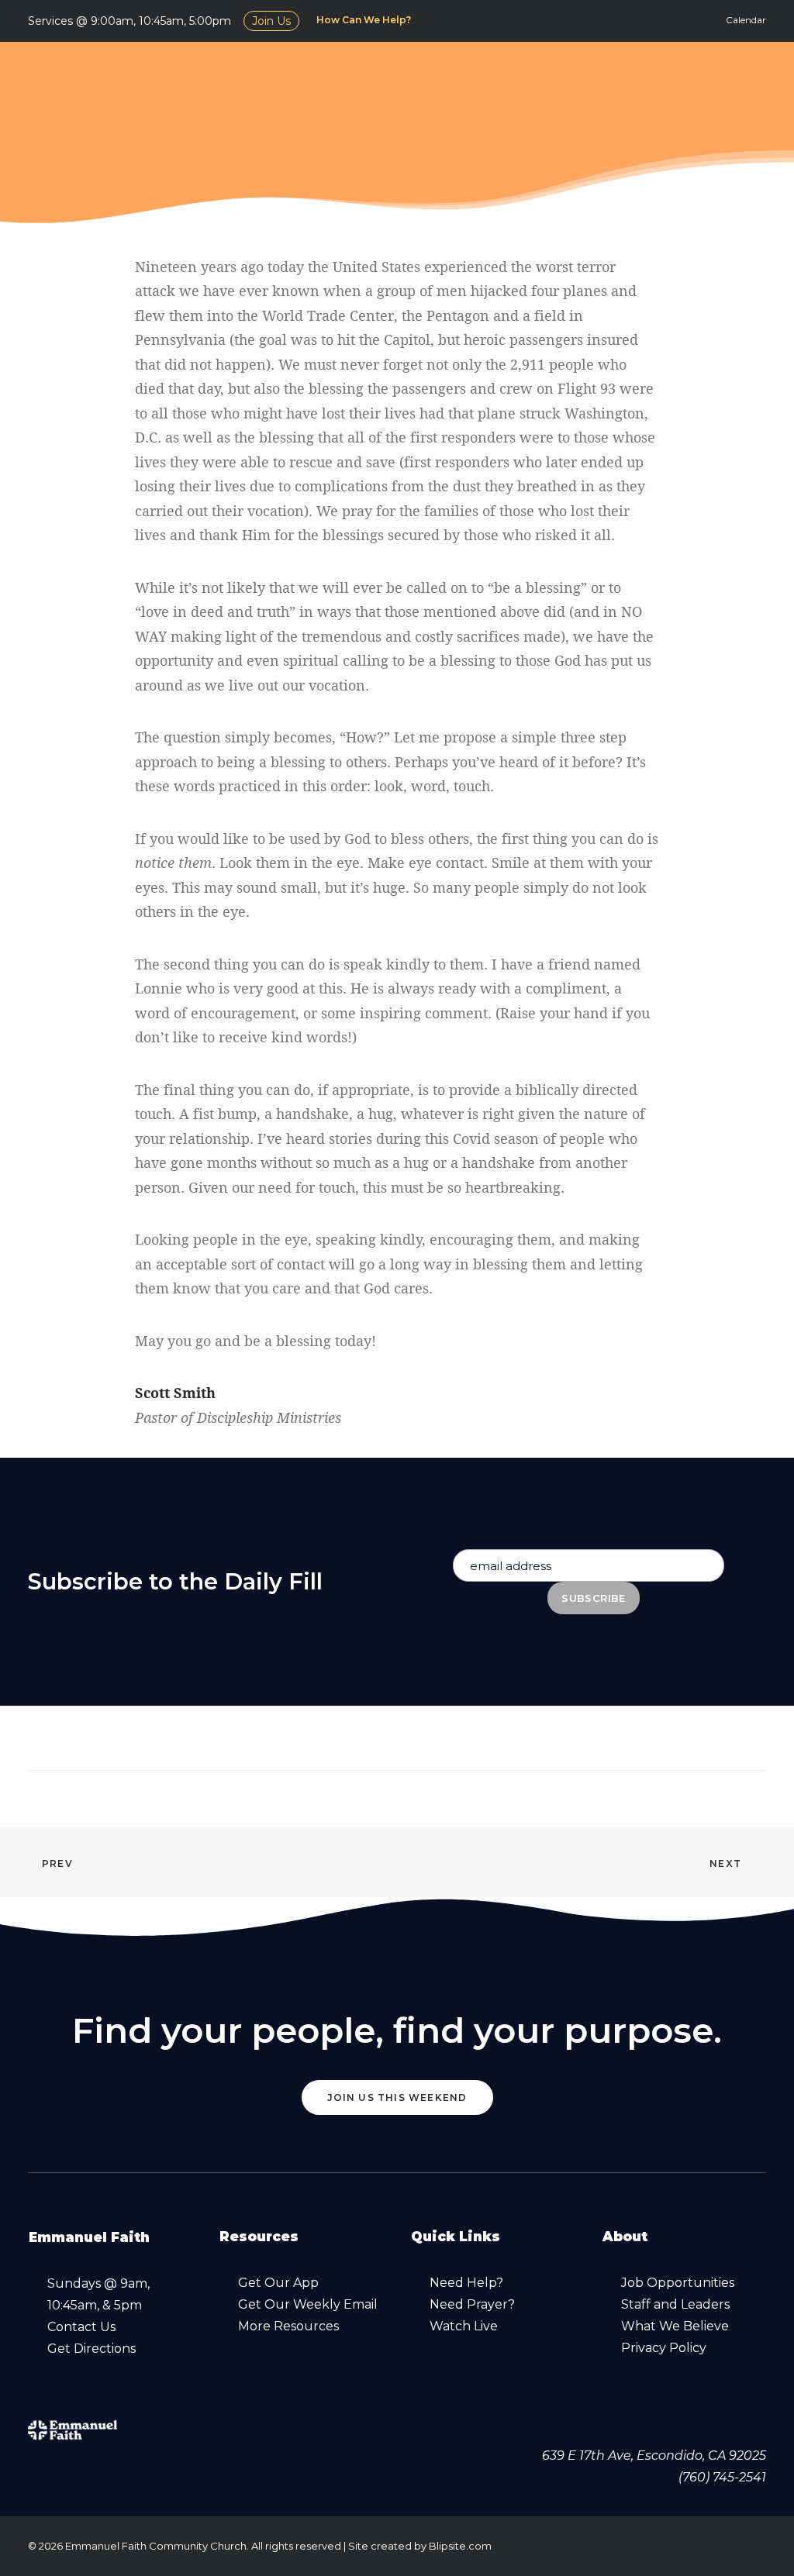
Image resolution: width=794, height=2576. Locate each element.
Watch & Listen (411, 77)
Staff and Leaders (675, 2304)
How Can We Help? (364, 20)
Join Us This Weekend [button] (397, 2097)
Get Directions (91, 2349)
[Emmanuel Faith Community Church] (113, 77)
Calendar (746, 20)
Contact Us (81, 2327)
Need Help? (466, 2283)
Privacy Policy (664, 2348)
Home (241, 77)
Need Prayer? (472, 2304)
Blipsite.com (460, 2546)
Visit (306, 77)
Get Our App (278, 2283)
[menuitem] (366, 20)
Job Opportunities (678, 2283)
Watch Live (464, 2326)
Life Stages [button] (699, 77)
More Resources (288, 2326)
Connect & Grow (563, 77)
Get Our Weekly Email (308, 2304)
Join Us (271, 21)
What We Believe (675, 2326)
